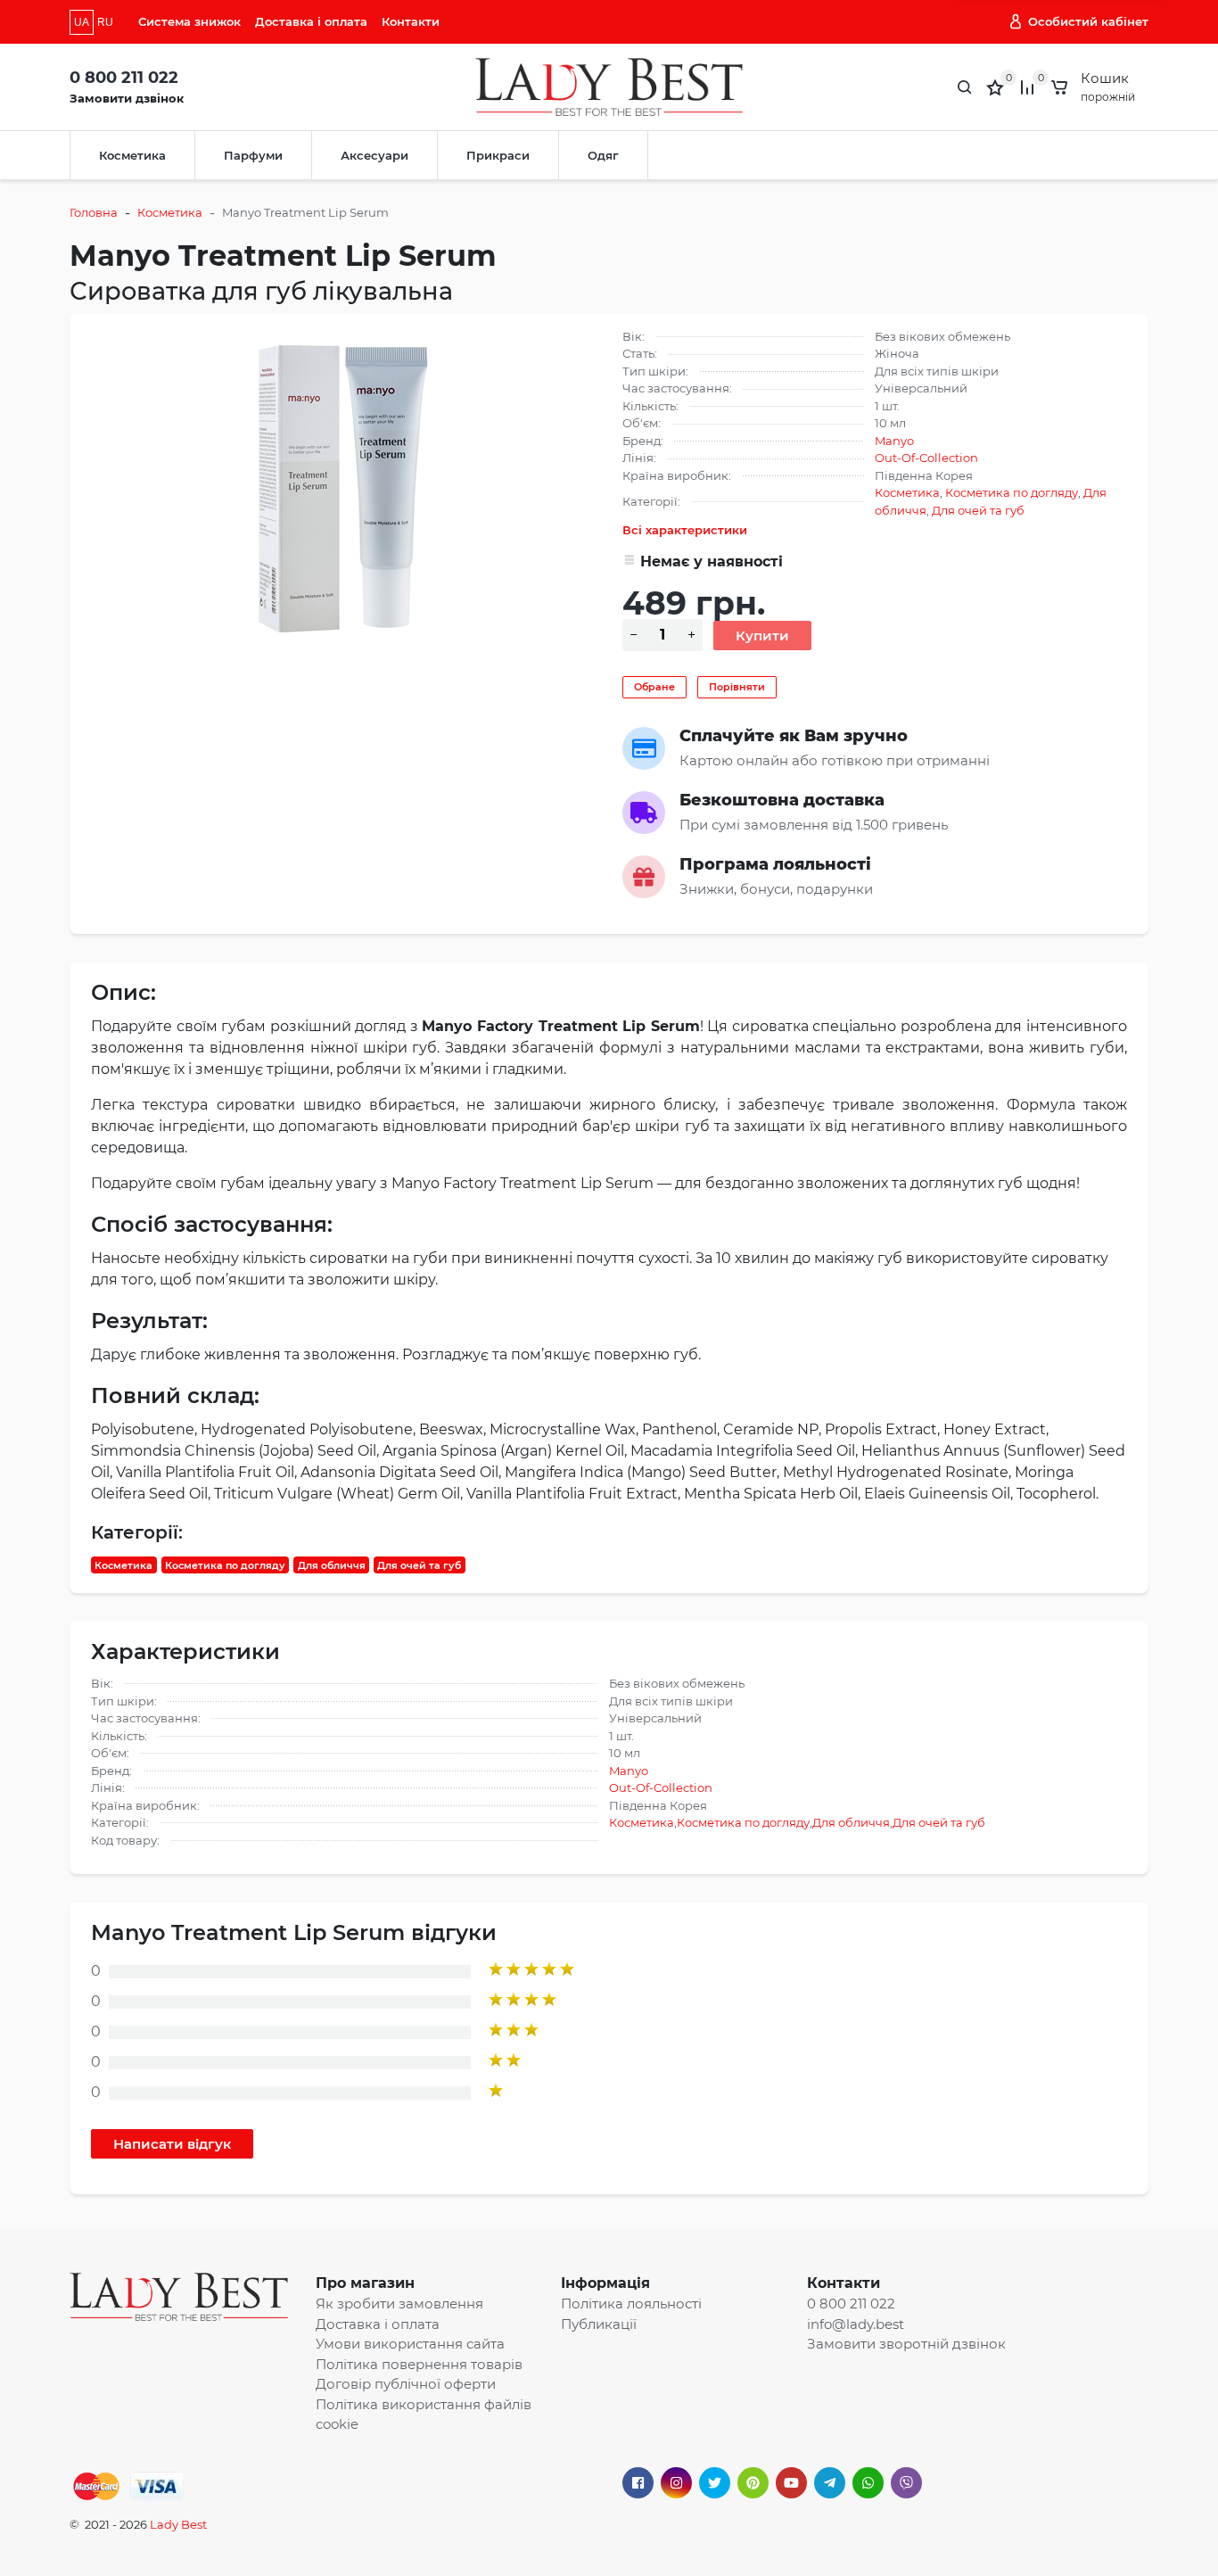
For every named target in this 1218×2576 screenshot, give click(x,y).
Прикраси (498, 155)
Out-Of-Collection (926, 458)
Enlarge (344, 488)
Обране (654, 687)
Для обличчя (332, 1565)
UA (82, 22)
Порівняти (737, 687)
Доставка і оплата (311, 21)
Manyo (894, 441)
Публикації (599, 2324)
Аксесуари (374, 155)
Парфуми (253, 155)
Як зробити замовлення (399, 2304)
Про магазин (365, 2283)
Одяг (603, 155)
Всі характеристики (685, 530)
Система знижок (189, 21)
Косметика (132, 155)
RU (105, 22)
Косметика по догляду (1012, 492)
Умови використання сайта (410, 2344)
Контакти (411, 21)
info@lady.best (856, 2324)
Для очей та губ (978, 510)
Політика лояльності (631, 2304)
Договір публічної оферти (406, 2384)
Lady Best (178, 2524)
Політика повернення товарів (419, 2364)
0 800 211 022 (124, 78)
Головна (94, 212)
